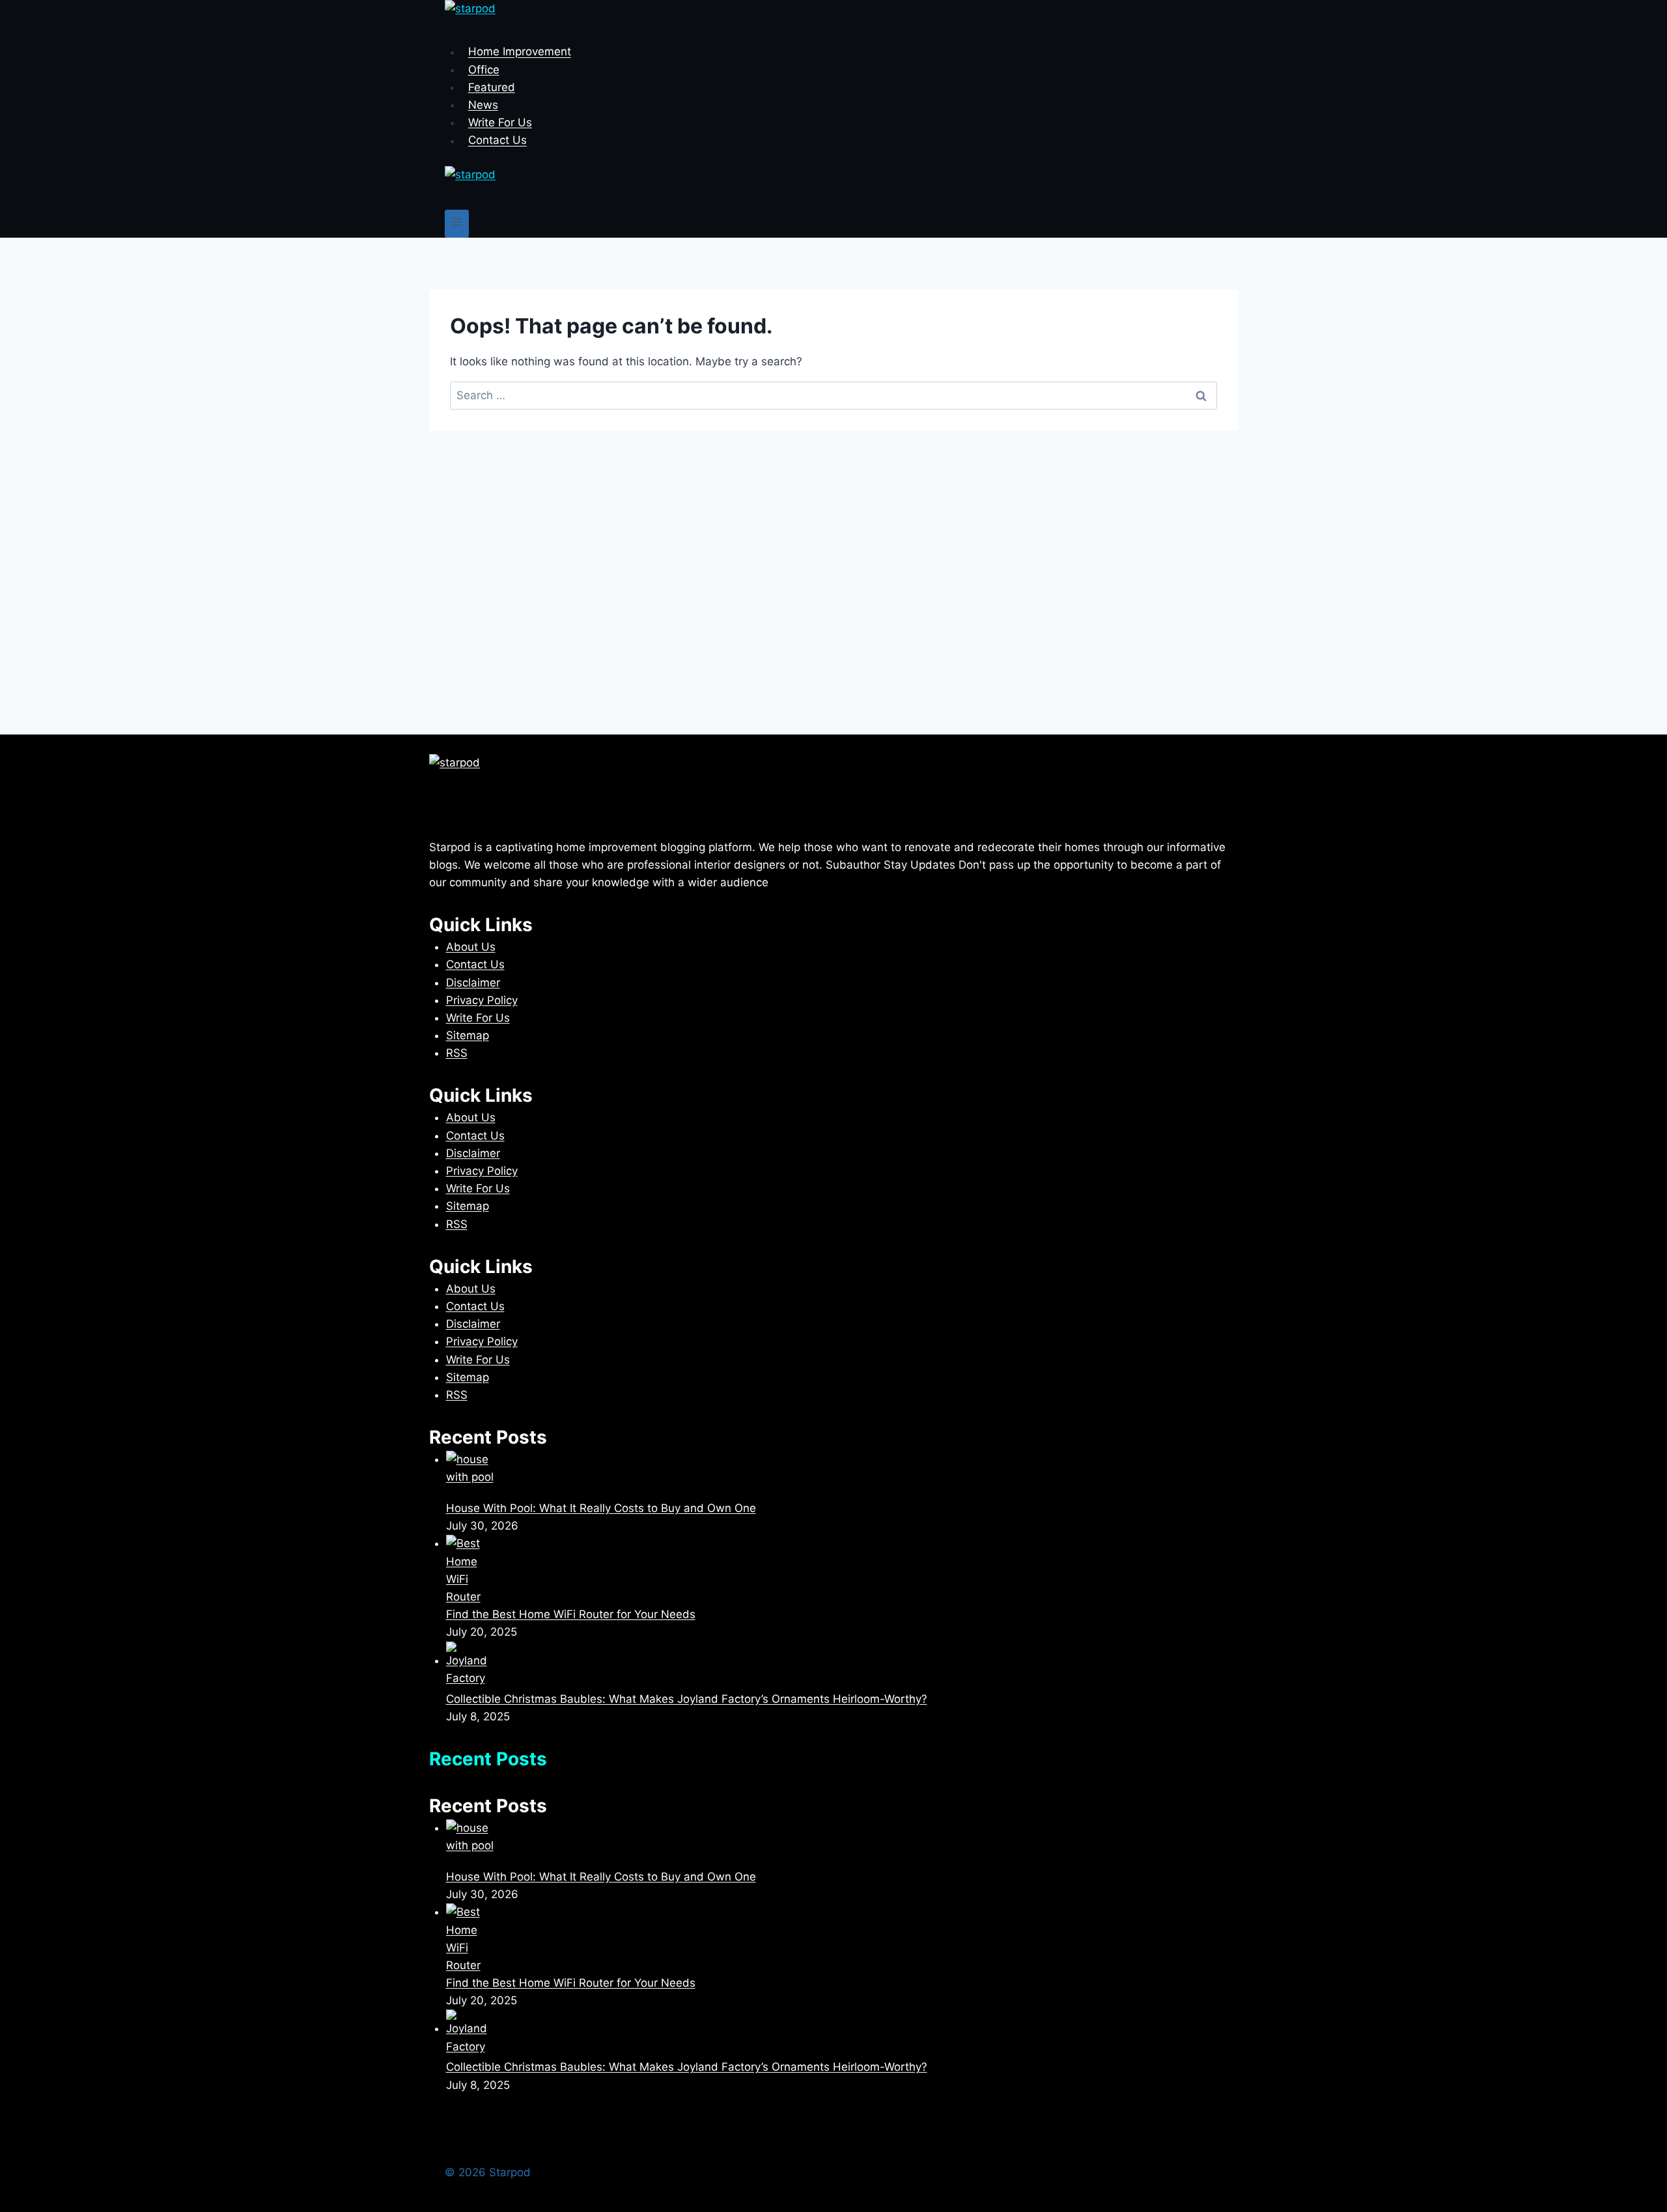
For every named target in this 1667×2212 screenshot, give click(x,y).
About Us (471, 947)
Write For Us (500, 122)
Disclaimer (473, 983)
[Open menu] (457, 224)
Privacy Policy (482, 1000)
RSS (457, 1053)
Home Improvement (520, 52)
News (483, 105)
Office (484, 70)
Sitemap (468, 1035)
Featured (492, 87)
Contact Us (497, 141)
